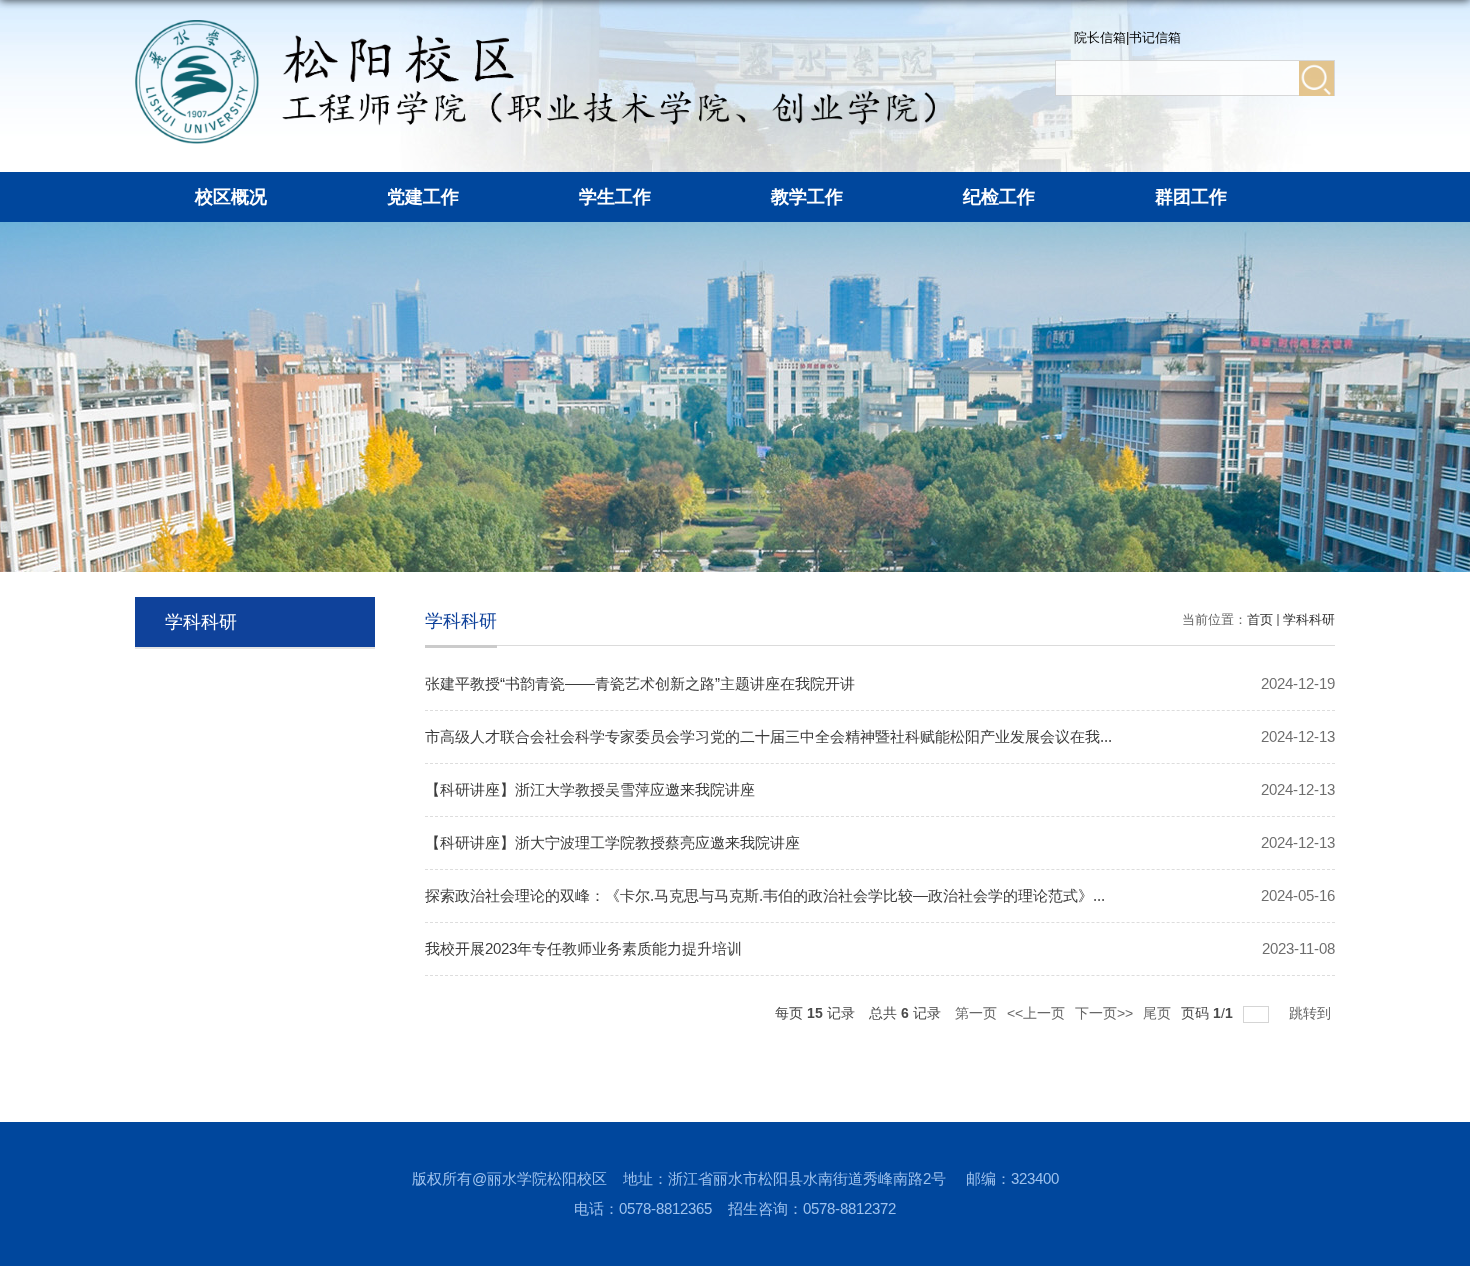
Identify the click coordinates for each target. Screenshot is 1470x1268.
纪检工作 (999, 197)
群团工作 (1191, 197)
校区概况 (231, 197)
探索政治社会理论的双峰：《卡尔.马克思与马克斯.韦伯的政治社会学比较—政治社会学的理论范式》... (765, 895)
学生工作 (615, 197)
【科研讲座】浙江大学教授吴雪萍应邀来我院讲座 (590, 789)
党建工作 (423, 197)
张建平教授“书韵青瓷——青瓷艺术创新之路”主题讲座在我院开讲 (640, 683)
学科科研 (1309, 619)
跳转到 (1312, 1013)
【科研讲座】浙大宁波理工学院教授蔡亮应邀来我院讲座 (612, 842)
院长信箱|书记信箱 (1127, 37)
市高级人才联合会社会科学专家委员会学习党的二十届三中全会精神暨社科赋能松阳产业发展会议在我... (768, 736)
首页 (1260, 619)
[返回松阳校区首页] (535, 26)
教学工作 (807, 197)
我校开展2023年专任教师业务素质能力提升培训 (583, 948)
